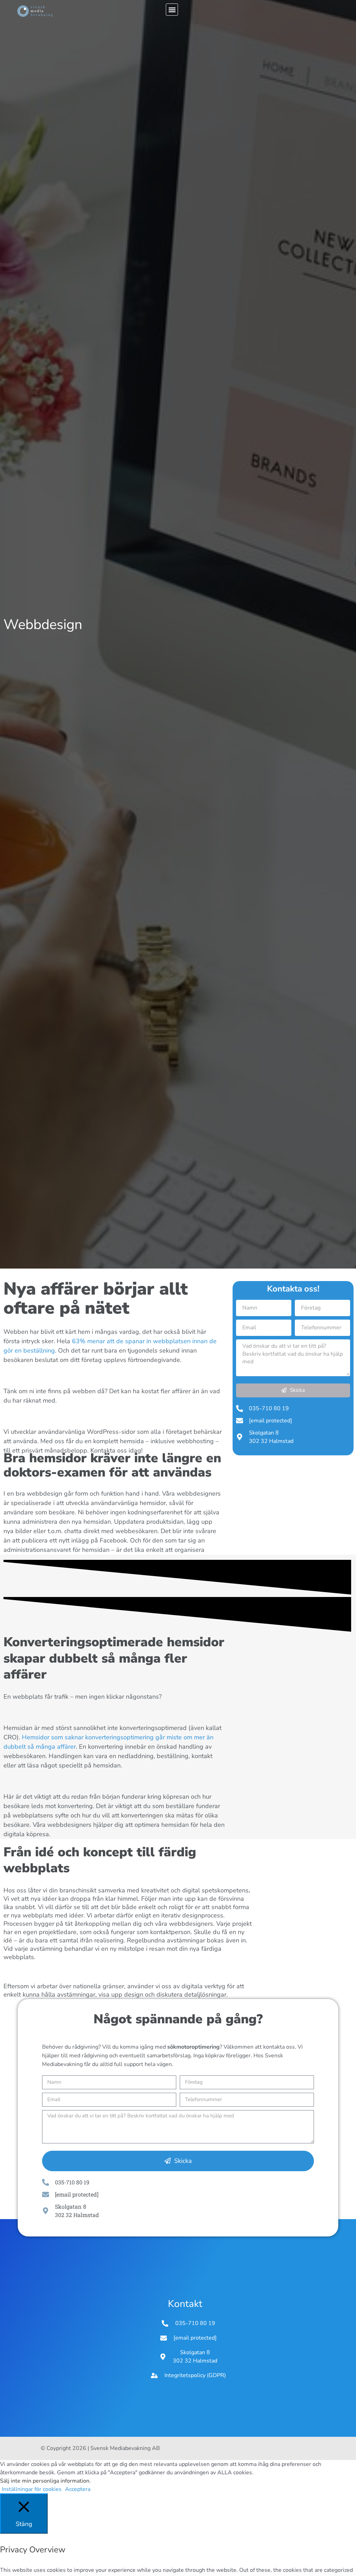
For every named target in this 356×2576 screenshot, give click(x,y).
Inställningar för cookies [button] (32, 2489)
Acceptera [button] (78, 2489)
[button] (172, 10)
